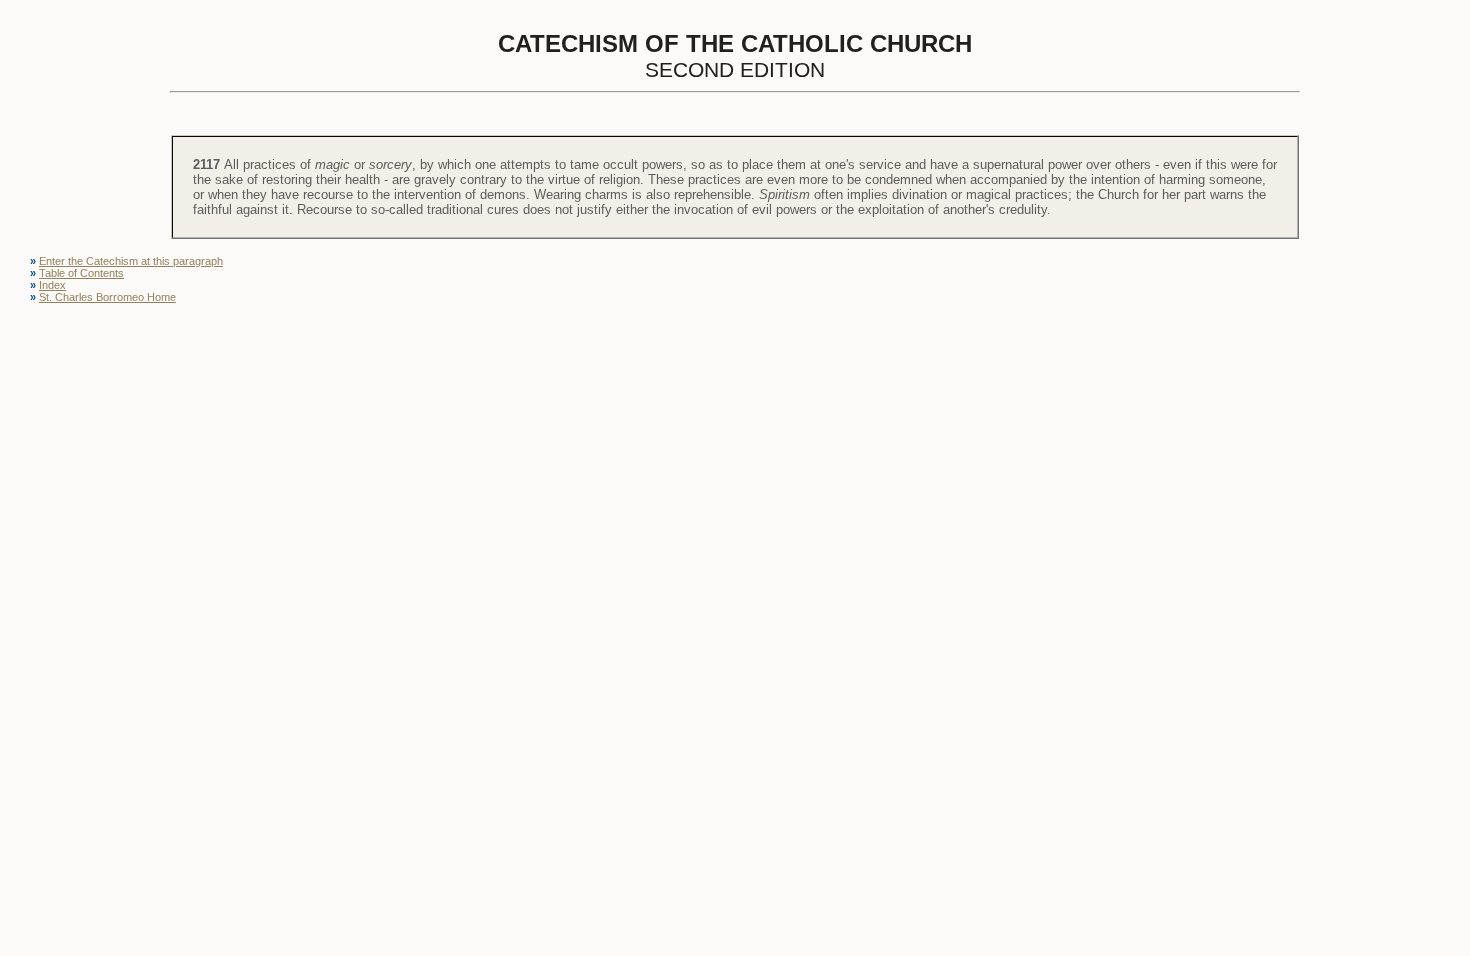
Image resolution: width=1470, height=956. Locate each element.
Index (52, 285)
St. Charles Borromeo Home (107, 297)
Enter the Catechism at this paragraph (131, 261)
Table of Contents (81, 273)
